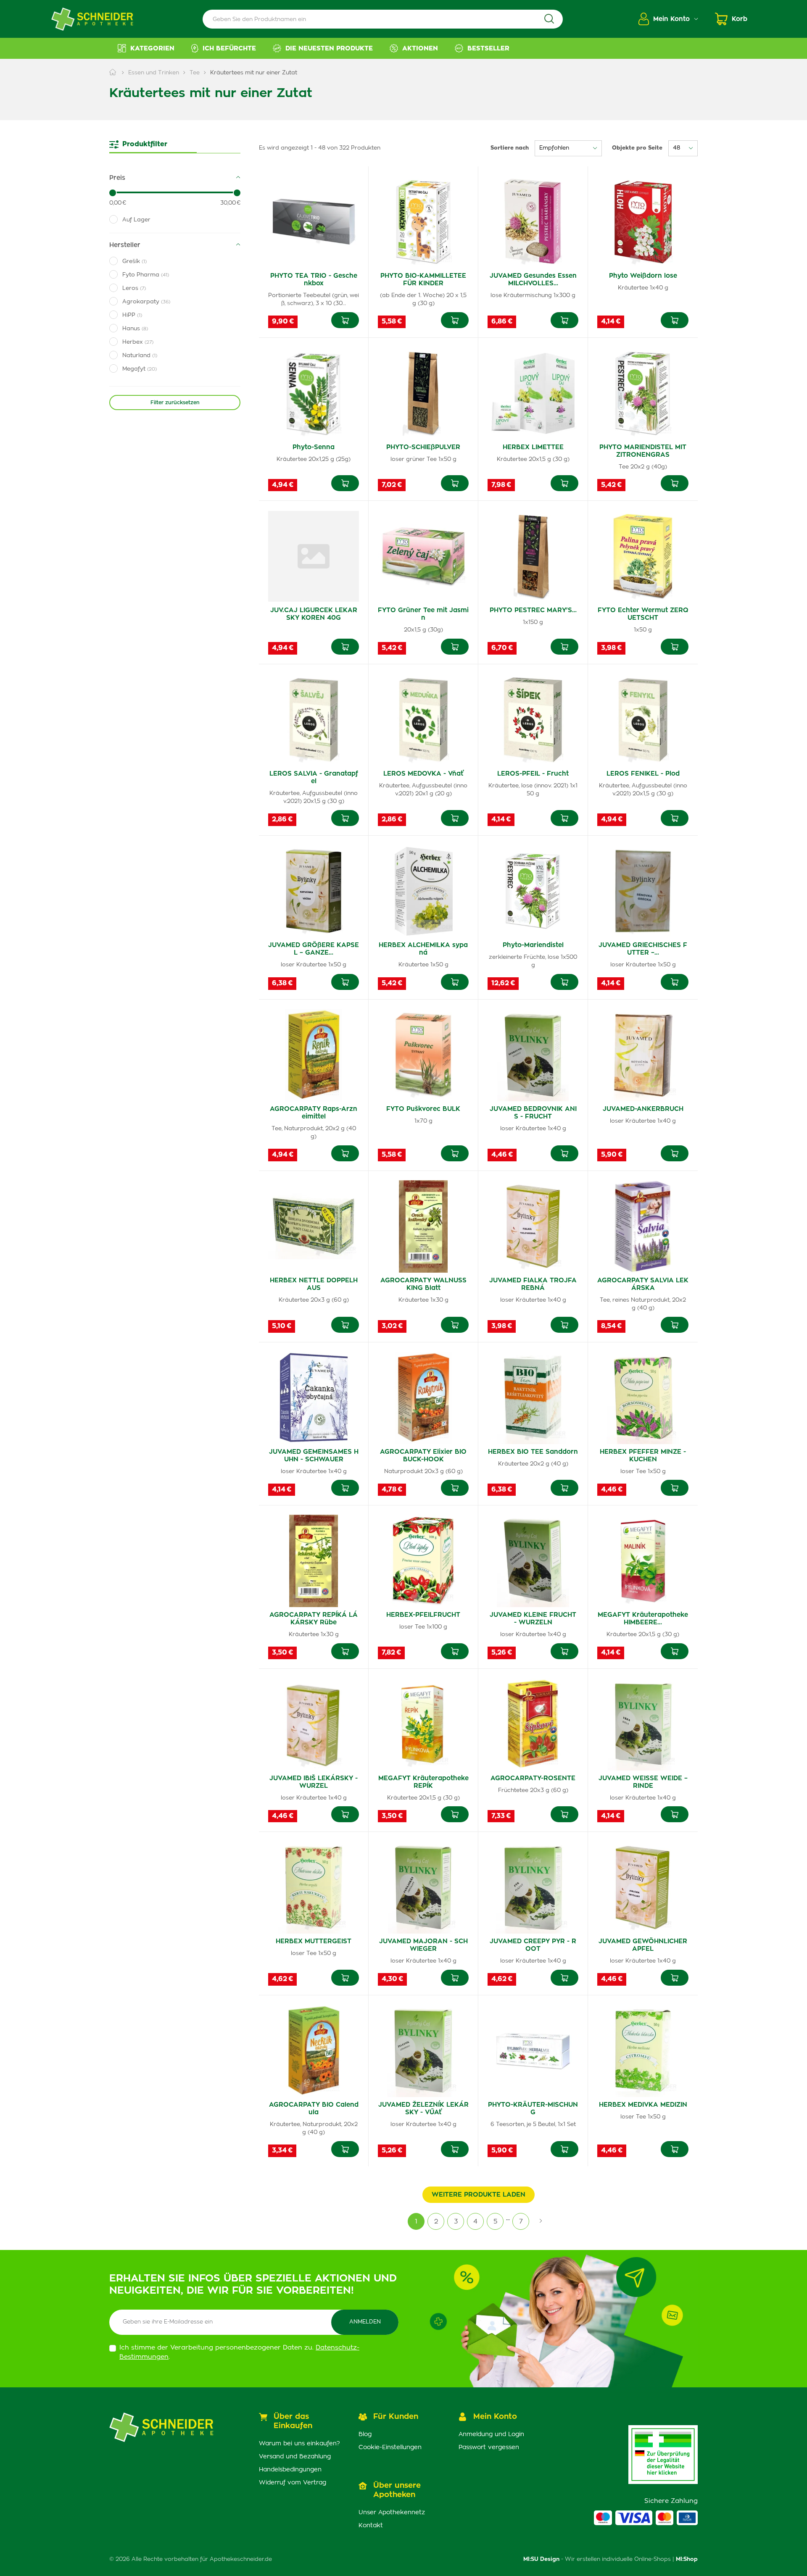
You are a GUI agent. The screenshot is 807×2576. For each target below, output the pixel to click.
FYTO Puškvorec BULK (423, 1109)
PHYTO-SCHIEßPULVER (423, 447)
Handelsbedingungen (290, 2470)
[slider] (113, 193)
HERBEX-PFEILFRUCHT (423, 1615)
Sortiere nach (510, 148)
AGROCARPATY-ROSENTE (533, 1778)
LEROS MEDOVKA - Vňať (423, 774)
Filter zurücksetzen (175, 403)
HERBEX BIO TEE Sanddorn (533, 1452)
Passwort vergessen (489, 2447)
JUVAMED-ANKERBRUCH (643, 1109)
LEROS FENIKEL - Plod (643, 774)
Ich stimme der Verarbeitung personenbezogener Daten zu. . (239, 2352)
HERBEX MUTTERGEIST (314, 1941)
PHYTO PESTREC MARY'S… (533, 610)
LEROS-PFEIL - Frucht (533, 774)
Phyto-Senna (314, 447)
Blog (365, 2434)
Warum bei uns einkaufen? (299, 2444)
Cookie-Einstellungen (390, 2447)
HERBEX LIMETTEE (533, 447)
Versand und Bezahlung (295, 2457)
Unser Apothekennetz (392, 2513)
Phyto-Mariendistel (533, 945)
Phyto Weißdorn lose (643, 276)
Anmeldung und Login (491, 2434)
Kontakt (371, 2526)
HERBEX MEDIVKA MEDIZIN (643, 2105)
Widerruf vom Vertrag (293, 2483)
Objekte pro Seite (637, 148)
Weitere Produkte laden (479, 2195)
